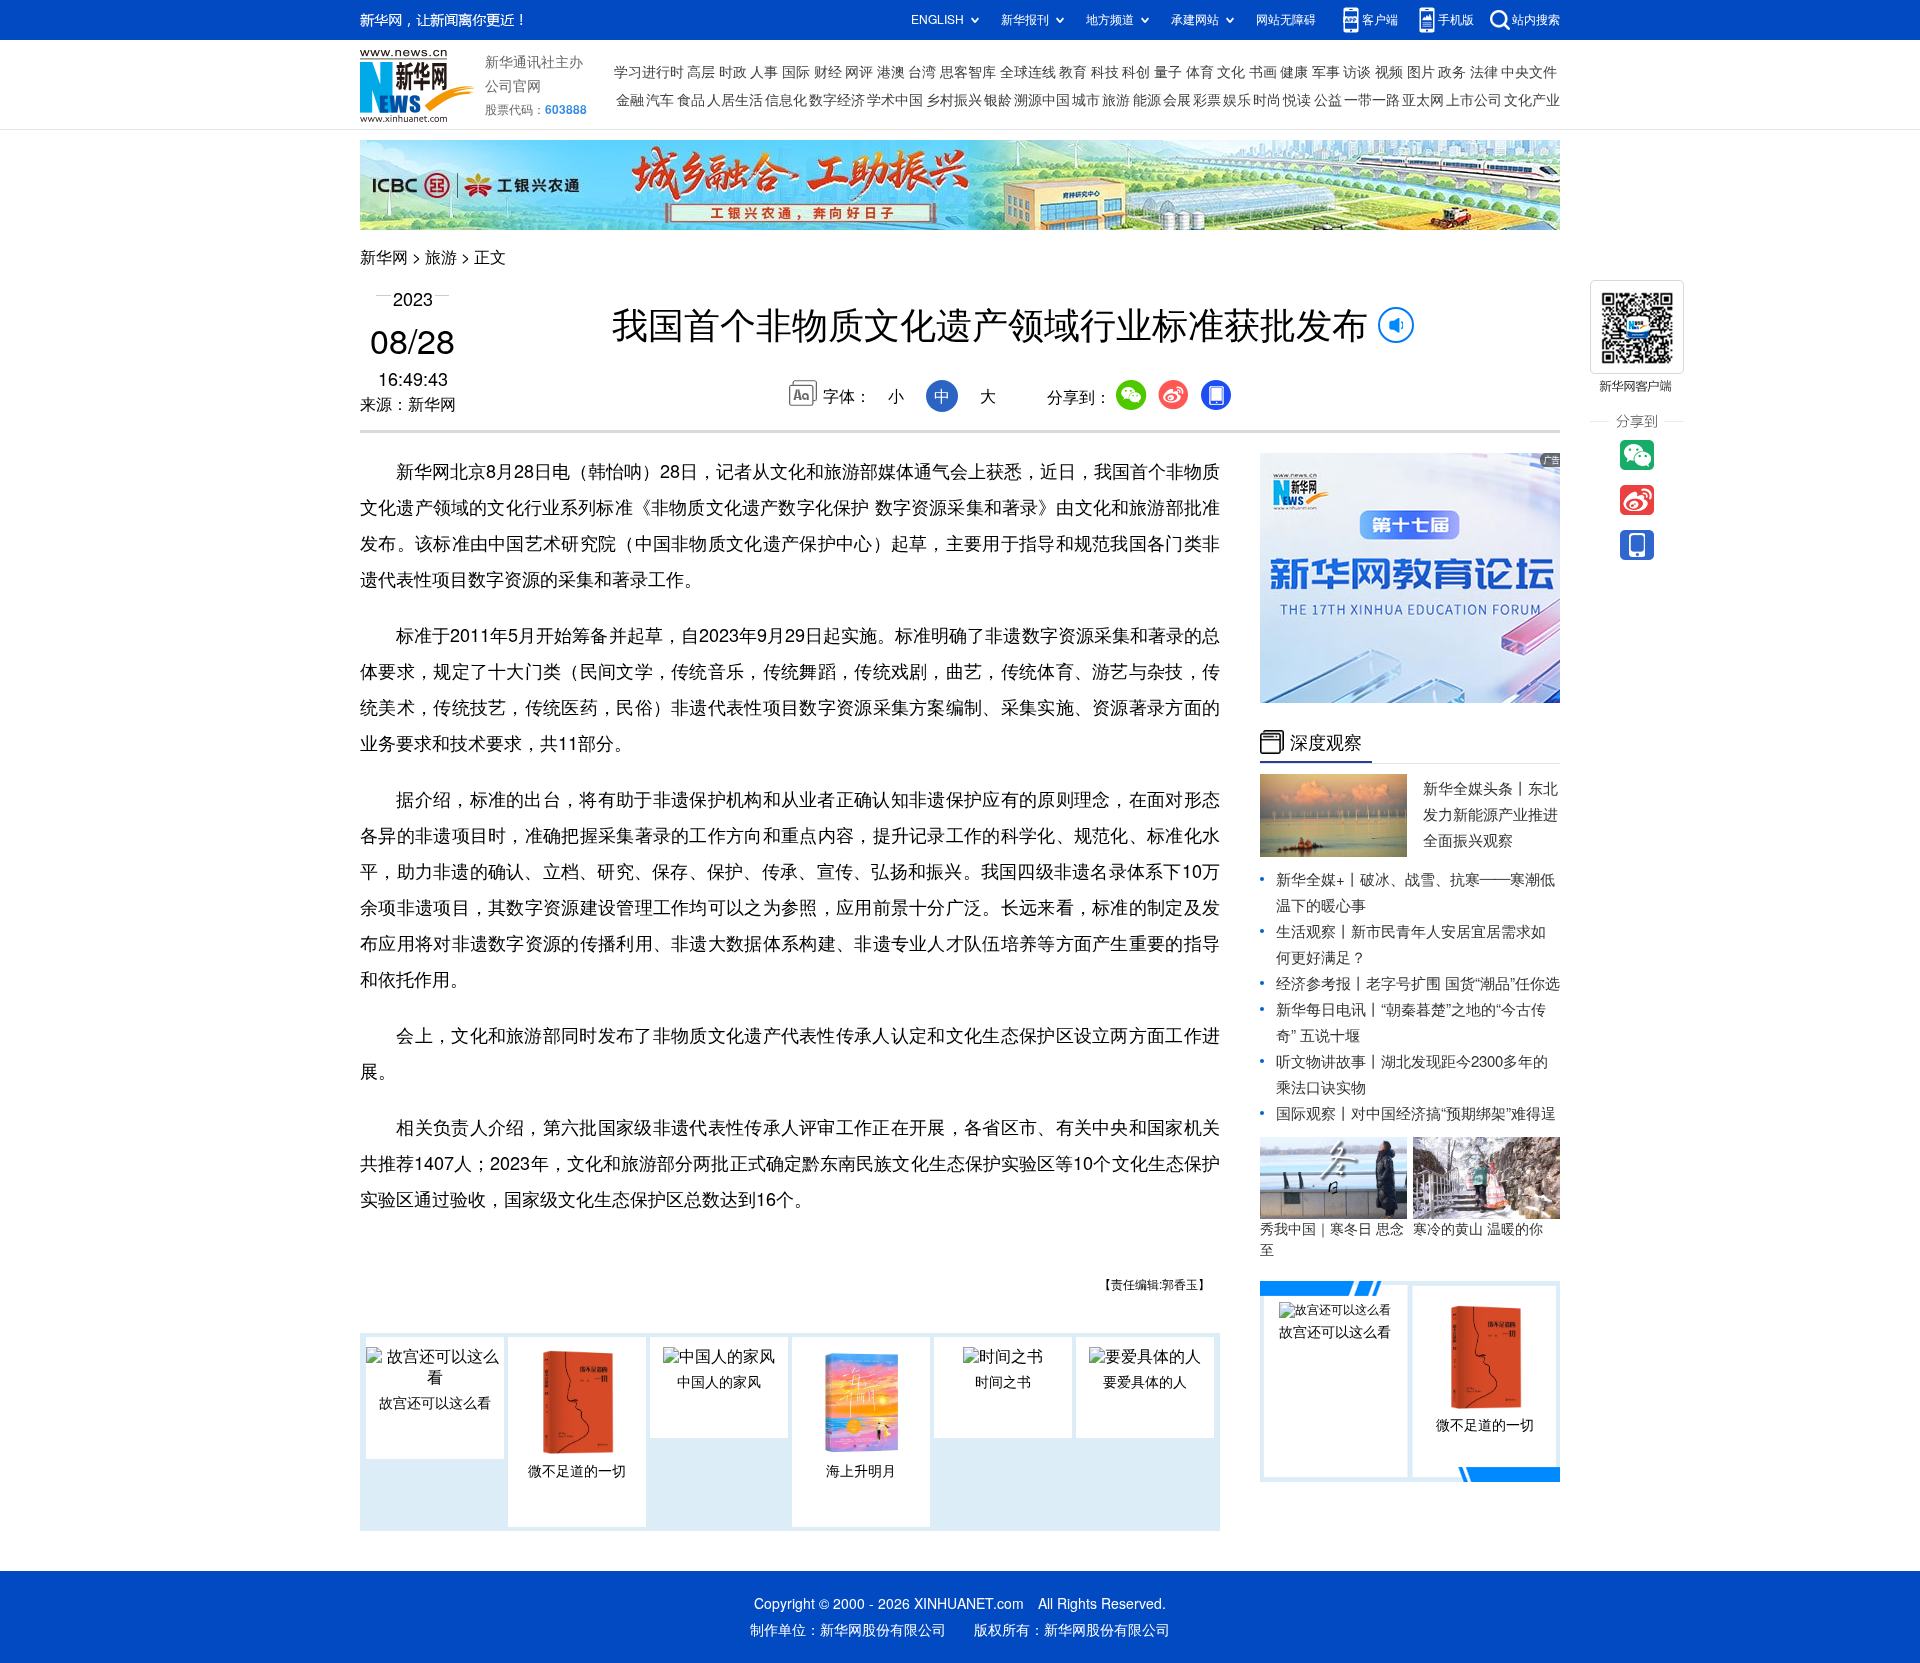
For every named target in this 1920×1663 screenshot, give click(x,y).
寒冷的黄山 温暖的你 (1478, 1229)
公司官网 (513, 86)
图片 (1421, 72)
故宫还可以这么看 (435, 1403)
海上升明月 (861, 1471)
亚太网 (1423, 100)
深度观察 (1326, 742)
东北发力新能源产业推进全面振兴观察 (1490, 814)
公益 (1328, 100)
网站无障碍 (1286, 19)
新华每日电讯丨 (1328, 1009)
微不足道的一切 (577, 1471)
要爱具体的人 (1145, 1382)
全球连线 (1028, 72)
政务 (1452, 72)
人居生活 (735, 100)
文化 (1231, 72)
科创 (1136, 72)
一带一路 (1372, 100)
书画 (1263, 72)
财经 (828, 72)
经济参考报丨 (1321, 983)
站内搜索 (1536, 19)
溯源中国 (1042, 100)
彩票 (1207, 100)
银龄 (998, 100)
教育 (1073, 72)
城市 (1086, 100)
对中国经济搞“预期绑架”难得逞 (1453, 1113)
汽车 (660, 100)
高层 (701, 72)
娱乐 (1237, 100)
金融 (630, 100)
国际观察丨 (1313, 1113)
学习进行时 (649, 72)
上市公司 (1474, 100)
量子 (1168, 72)
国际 (796, 72)
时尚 (1267, 100)
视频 (1389, 72)
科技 (1105, 72)
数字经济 (837, 100)
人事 (764, 72)
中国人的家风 (719, 1382)
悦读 (1297, 100)
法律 (1484, 72)
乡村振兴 (954, 100)
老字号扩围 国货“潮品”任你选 (1463, 983)
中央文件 (1529, 72)
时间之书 (1003, 1382)
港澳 (891, 72)
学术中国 (895, 100)
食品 (691, 100)
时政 (733, 72)
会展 (1177, 100)
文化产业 (1532, 100)
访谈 (1357, 72)
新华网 (384, 257)
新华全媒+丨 (1318, 879)
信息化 (786, 100)
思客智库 (968, 72)
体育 (1200, 72)
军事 (1326, 72)
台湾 (922, 72)
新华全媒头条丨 (1475, 788)
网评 (859, 72)
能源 (1147, 100)
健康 (1294, 72)
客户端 (1380, 19)
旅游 (1116, 100)
